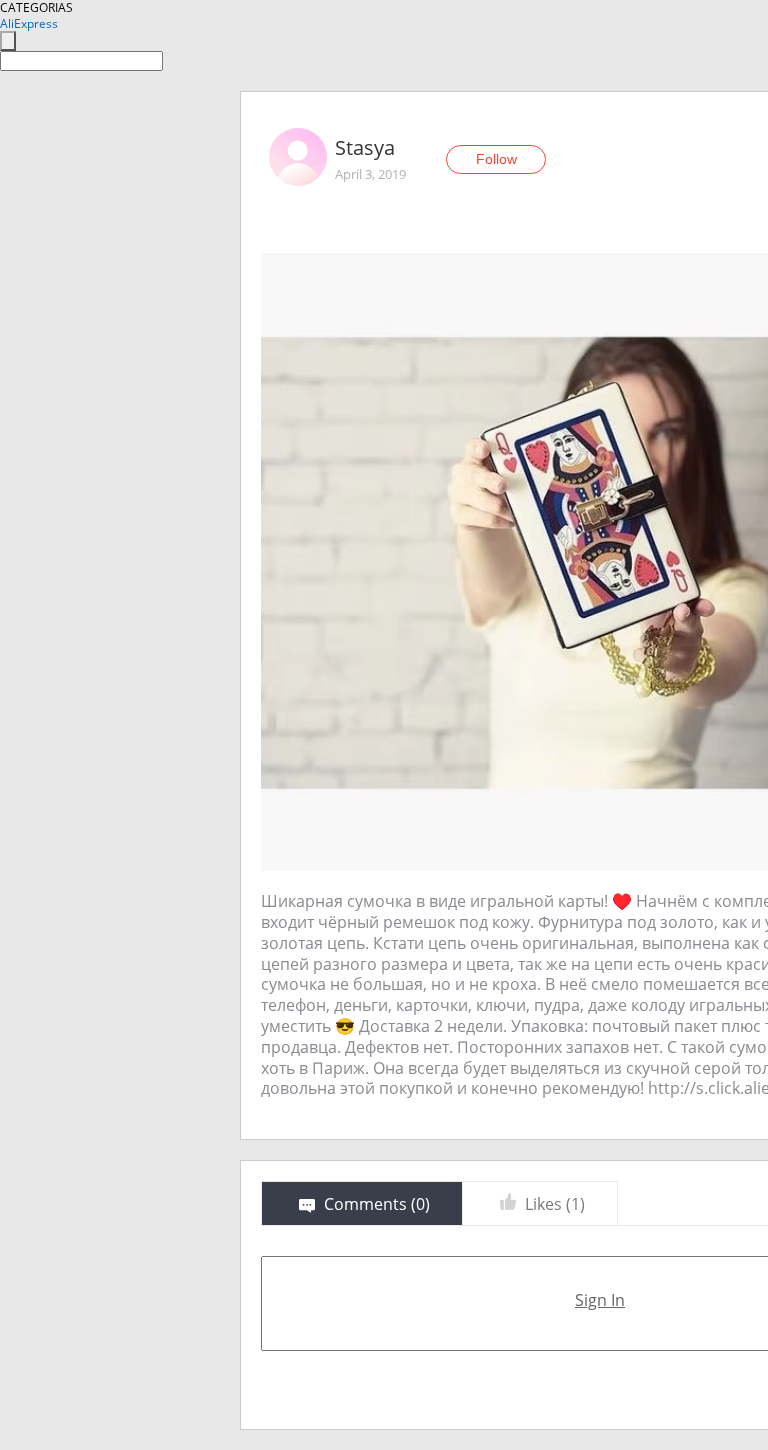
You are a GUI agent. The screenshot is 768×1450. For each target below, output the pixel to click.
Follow (496, 159)
